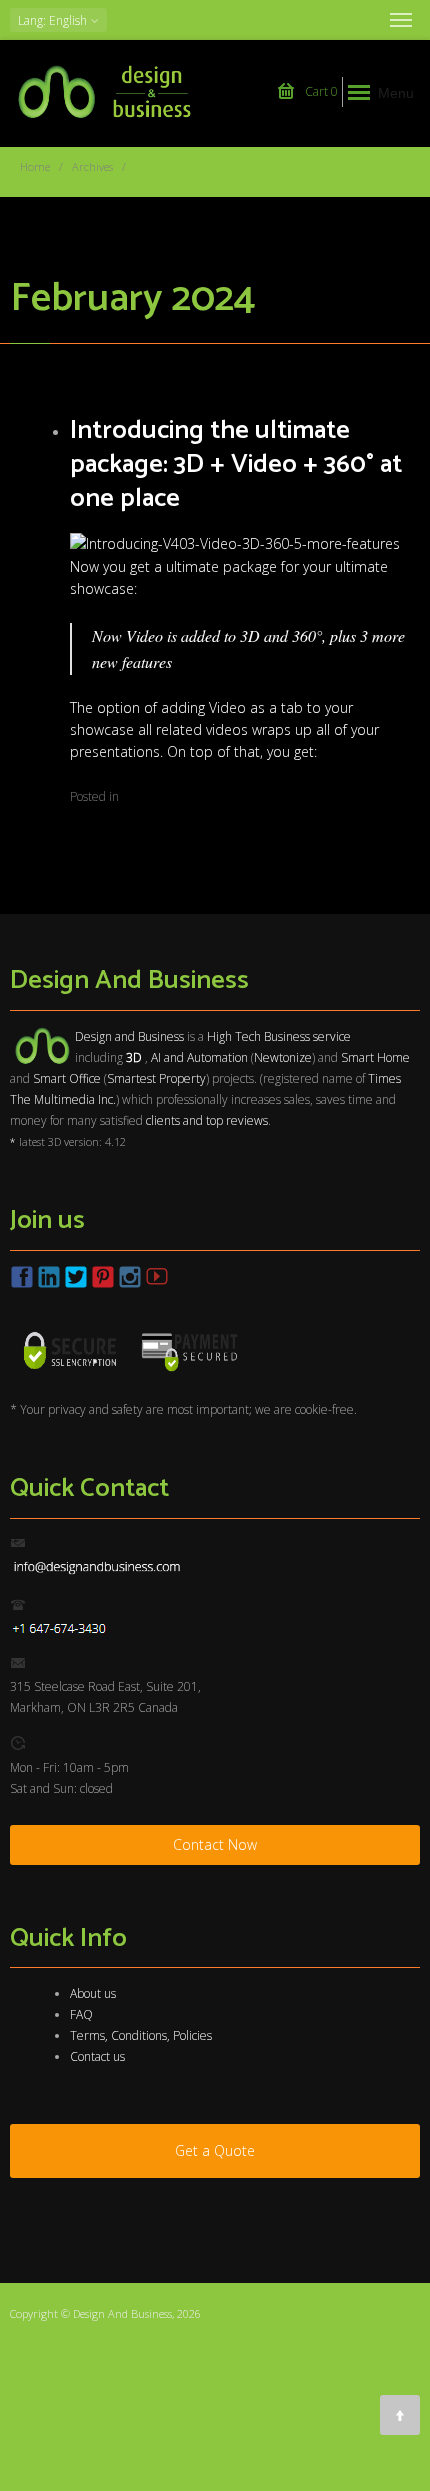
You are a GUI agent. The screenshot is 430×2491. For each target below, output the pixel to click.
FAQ (81, 2014)
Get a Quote (215, 2150)
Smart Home (375, 1057)
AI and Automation (199, 1057)
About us (93, 1993)
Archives (92, 166)
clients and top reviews (207, 1120)
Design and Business (129, 1036)
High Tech (234, 1036)
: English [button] (54, 20)
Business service (307, 1036)
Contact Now (215, 1844)
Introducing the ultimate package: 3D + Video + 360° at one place (236, 464)
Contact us (97, 2056)
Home (35, 166)
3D (250, 635)
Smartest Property (156, 1078)
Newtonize (283, 1057)
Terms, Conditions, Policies (141, 2035)
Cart (320, 91)
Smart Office (67, 1078)
